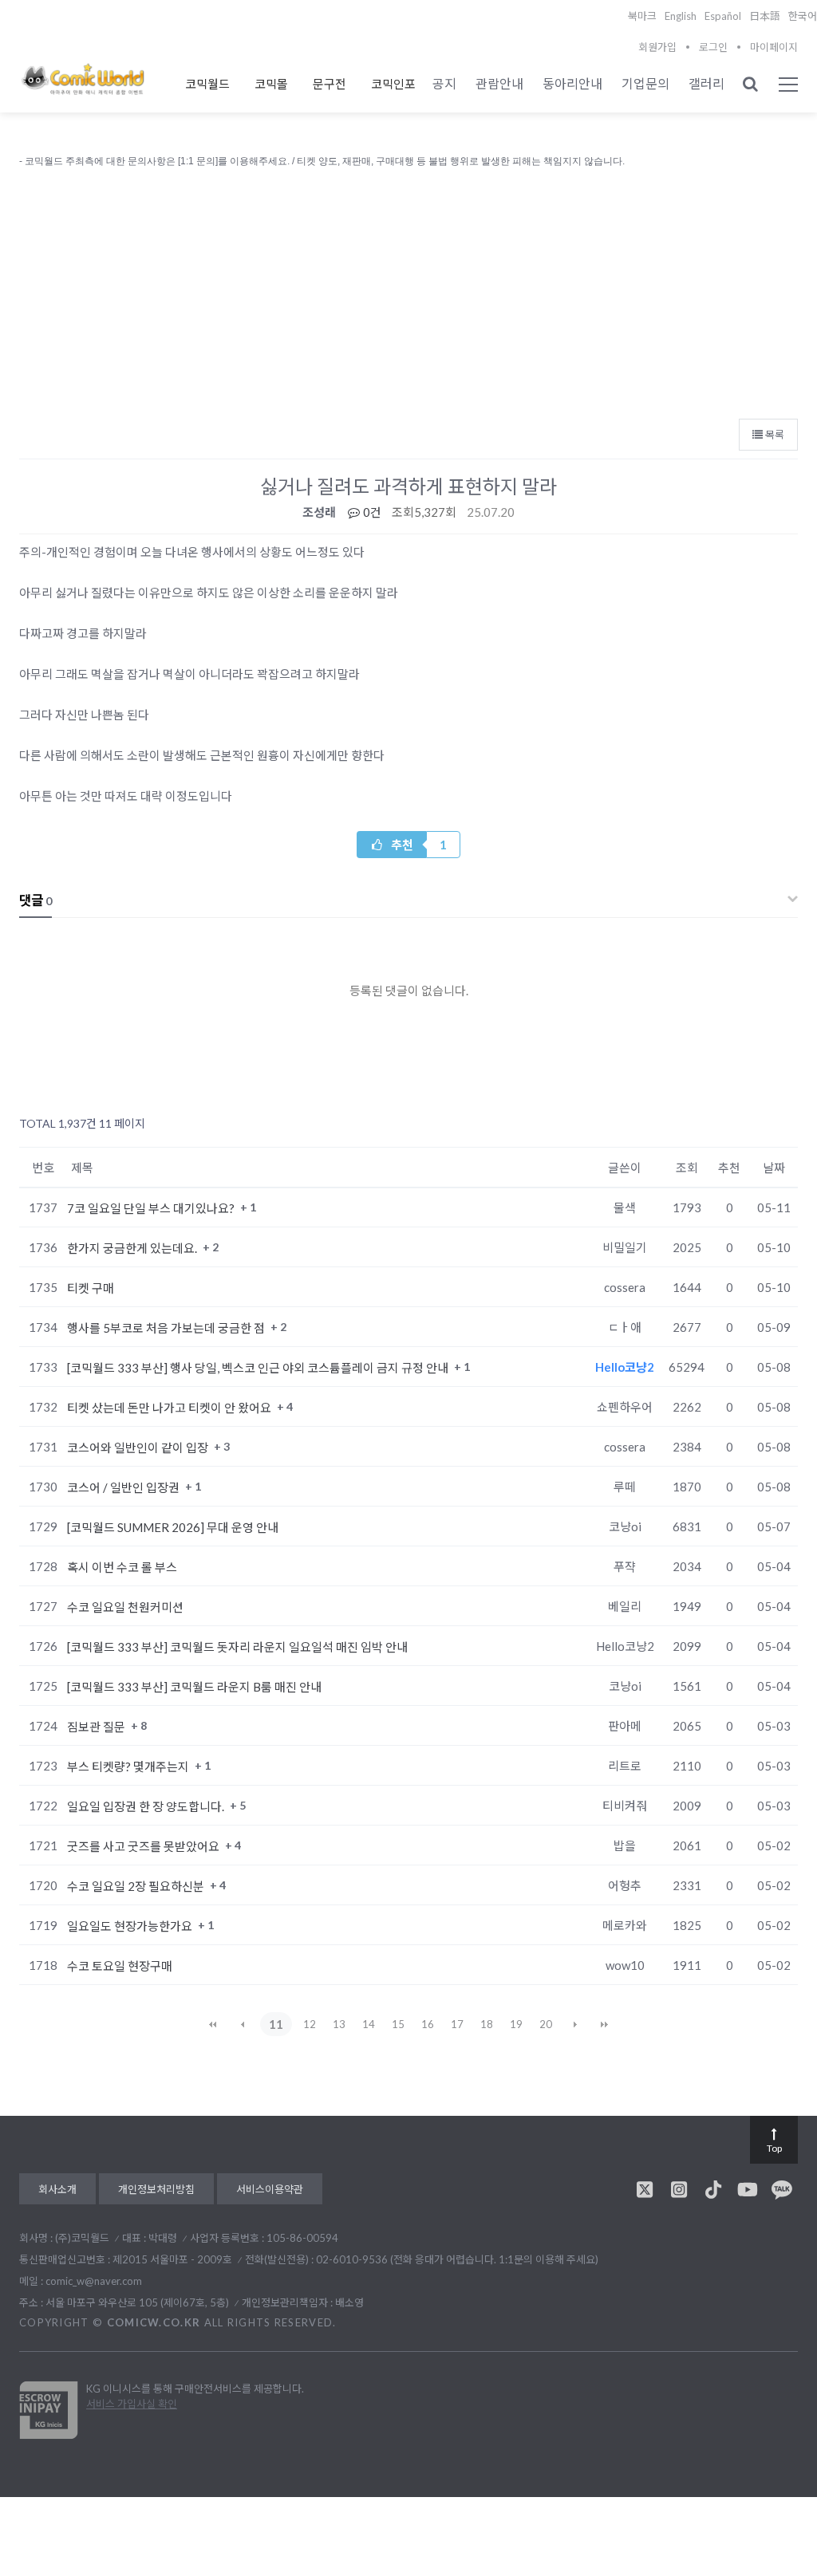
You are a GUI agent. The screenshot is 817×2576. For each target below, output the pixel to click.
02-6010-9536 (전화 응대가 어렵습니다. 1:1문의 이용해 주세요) (457, 2259)
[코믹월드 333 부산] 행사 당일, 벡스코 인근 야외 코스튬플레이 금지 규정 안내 (259, 1368)
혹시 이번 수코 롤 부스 (122, 1567)
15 (398, 2024)
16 (428, 2024)
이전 (243, 2024)
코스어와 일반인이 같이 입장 (139, 1448)
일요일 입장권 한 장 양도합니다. (147, 1806)
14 (369, 2024)
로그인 (713, 47)
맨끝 (605, 2024)
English (681, 16)
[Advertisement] (408, 290)
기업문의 (645, 83)
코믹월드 (207, 84)
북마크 (642, 16)
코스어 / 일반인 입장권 (124, 1487)
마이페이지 (774, 47)
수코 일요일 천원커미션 (125, 1607)
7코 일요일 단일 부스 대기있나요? (152, 1208)
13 (339, 2024)
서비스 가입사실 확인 (132, 2404)
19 (516, 2024)
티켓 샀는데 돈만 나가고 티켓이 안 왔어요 (170, 1408)
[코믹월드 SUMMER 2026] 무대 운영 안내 (173, 1527)
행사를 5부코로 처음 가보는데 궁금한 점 (167, 1328)
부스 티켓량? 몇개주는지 (129, 1767)
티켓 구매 (91, 1288)
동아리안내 (572, 83)
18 (487, 2024)
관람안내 (499, 83)
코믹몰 (271, 84)
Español (723, 16)
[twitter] (645, 2189)
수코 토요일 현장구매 (120, 1966)
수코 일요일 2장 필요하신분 (137, 1886)
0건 (371, 512)
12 (310, 2024)
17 (457, 2024)
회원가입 (657, 47)
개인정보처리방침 (156, 2189)
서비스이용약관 (270, 2189)
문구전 (330, 84)
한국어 (803, 16)
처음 (213, 2024)
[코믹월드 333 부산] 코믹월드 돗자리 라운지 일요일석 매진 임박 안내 (237, 1647)
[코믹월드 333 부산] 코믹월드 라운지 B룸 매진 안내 (194, 1687)
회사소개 (57, 2189)
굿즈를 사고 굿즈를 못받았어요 (144, 1846)
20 (546, 2024)
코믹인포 (393, 84)
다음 (575, 2024)
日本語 (765, 16)
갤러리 (706, 83)
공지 (444, 83)
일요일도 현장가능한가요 (131, 1926)
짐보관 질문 (97, 1727)
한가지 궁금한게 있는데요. (133, 1248)
